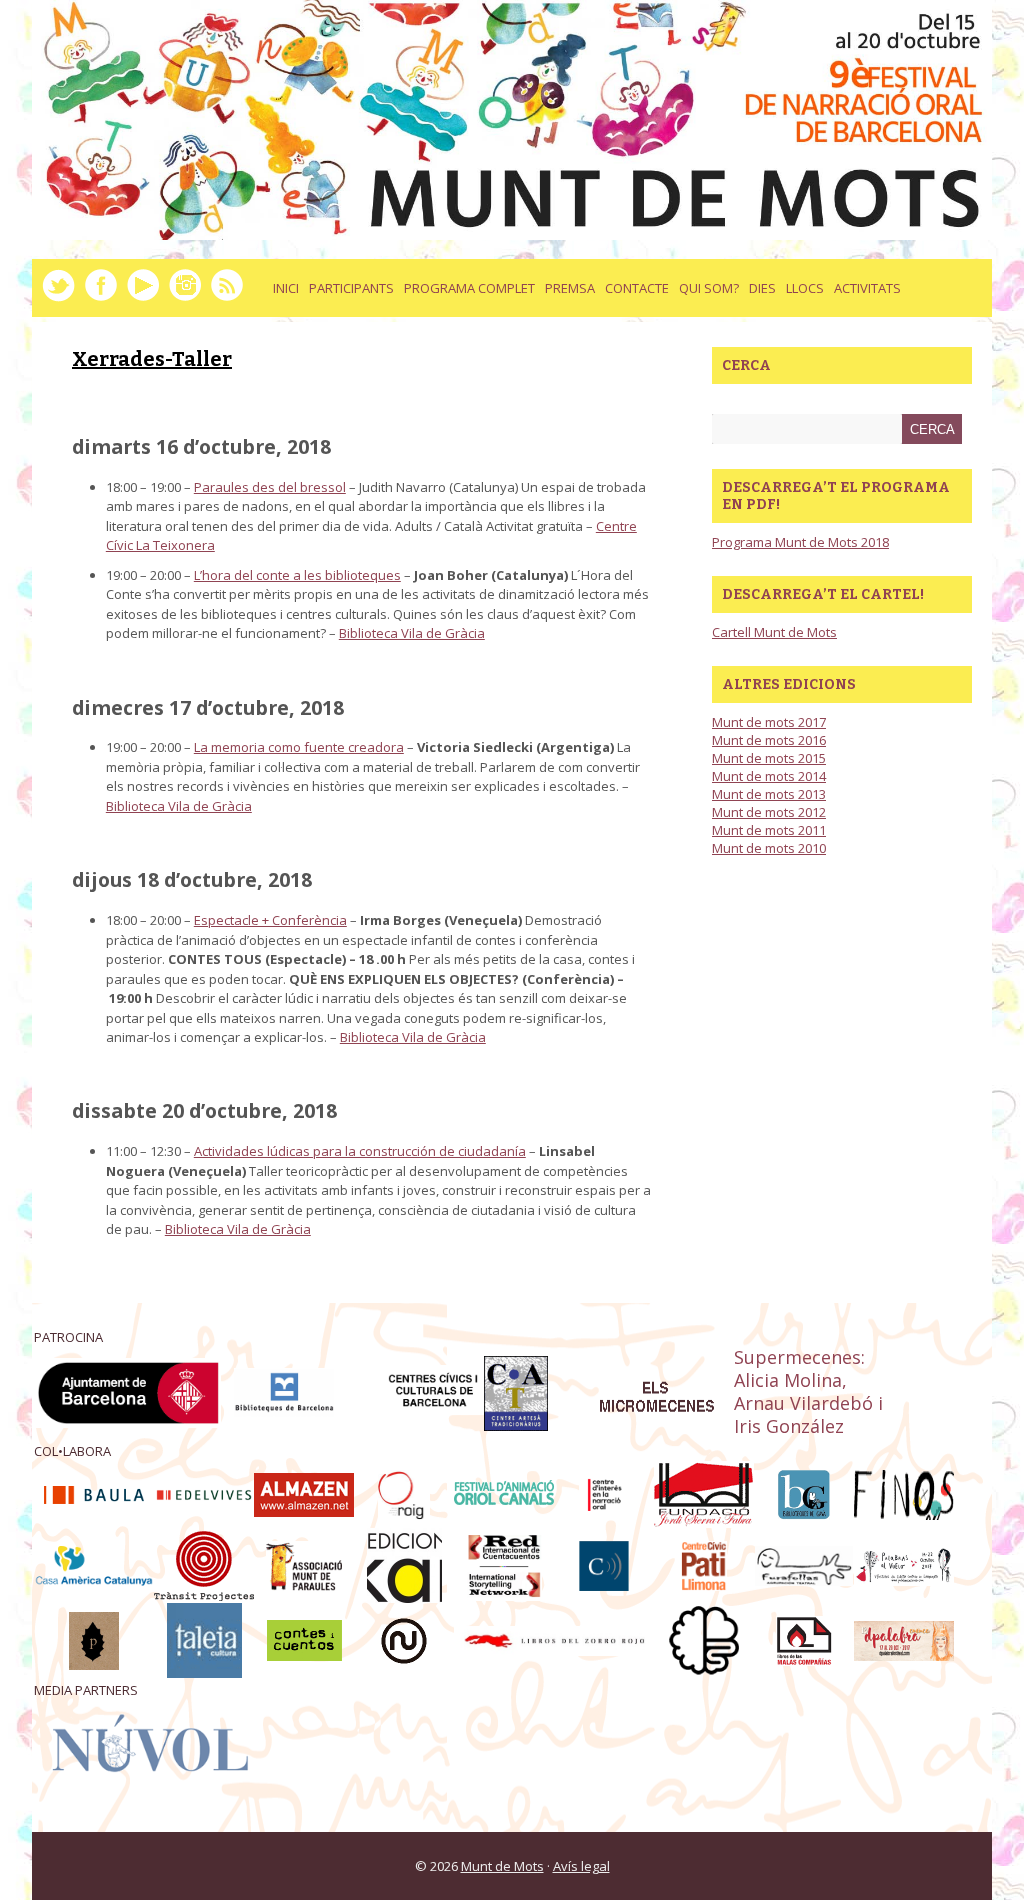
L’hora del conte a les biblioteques (297, 575)
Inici (286, 288)
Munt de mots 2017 (769, 722)
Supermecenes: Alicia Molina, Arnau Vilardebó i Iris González (808, 1391)
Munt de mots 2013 (769, 794)
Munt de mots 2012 (769, 812)
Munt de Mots (502, 1866)
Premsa (570, 288)
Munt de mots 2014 (769, 776)
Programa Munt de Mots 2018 (800, 542)
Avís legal (581, 1866)
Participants (351, 288)
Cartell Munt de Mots (774, 632)
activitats (867, 288)
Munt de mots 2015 (769, 758)
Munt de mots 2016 (769, 740)
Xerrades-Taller (152, 359)
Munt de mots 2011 (769, 830)
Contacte (637, 288)
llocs (805, 288)
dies (762, 288)
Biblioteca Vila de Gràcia (412, 633)
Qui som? (709, 288)
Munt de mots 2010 (769, 848)
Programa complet (469, 288)
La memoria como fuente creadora (299, 747)
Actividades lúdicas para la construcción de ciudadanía (360, 1151)
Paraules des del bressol (270, 487)
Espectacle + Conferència (270, 920)
